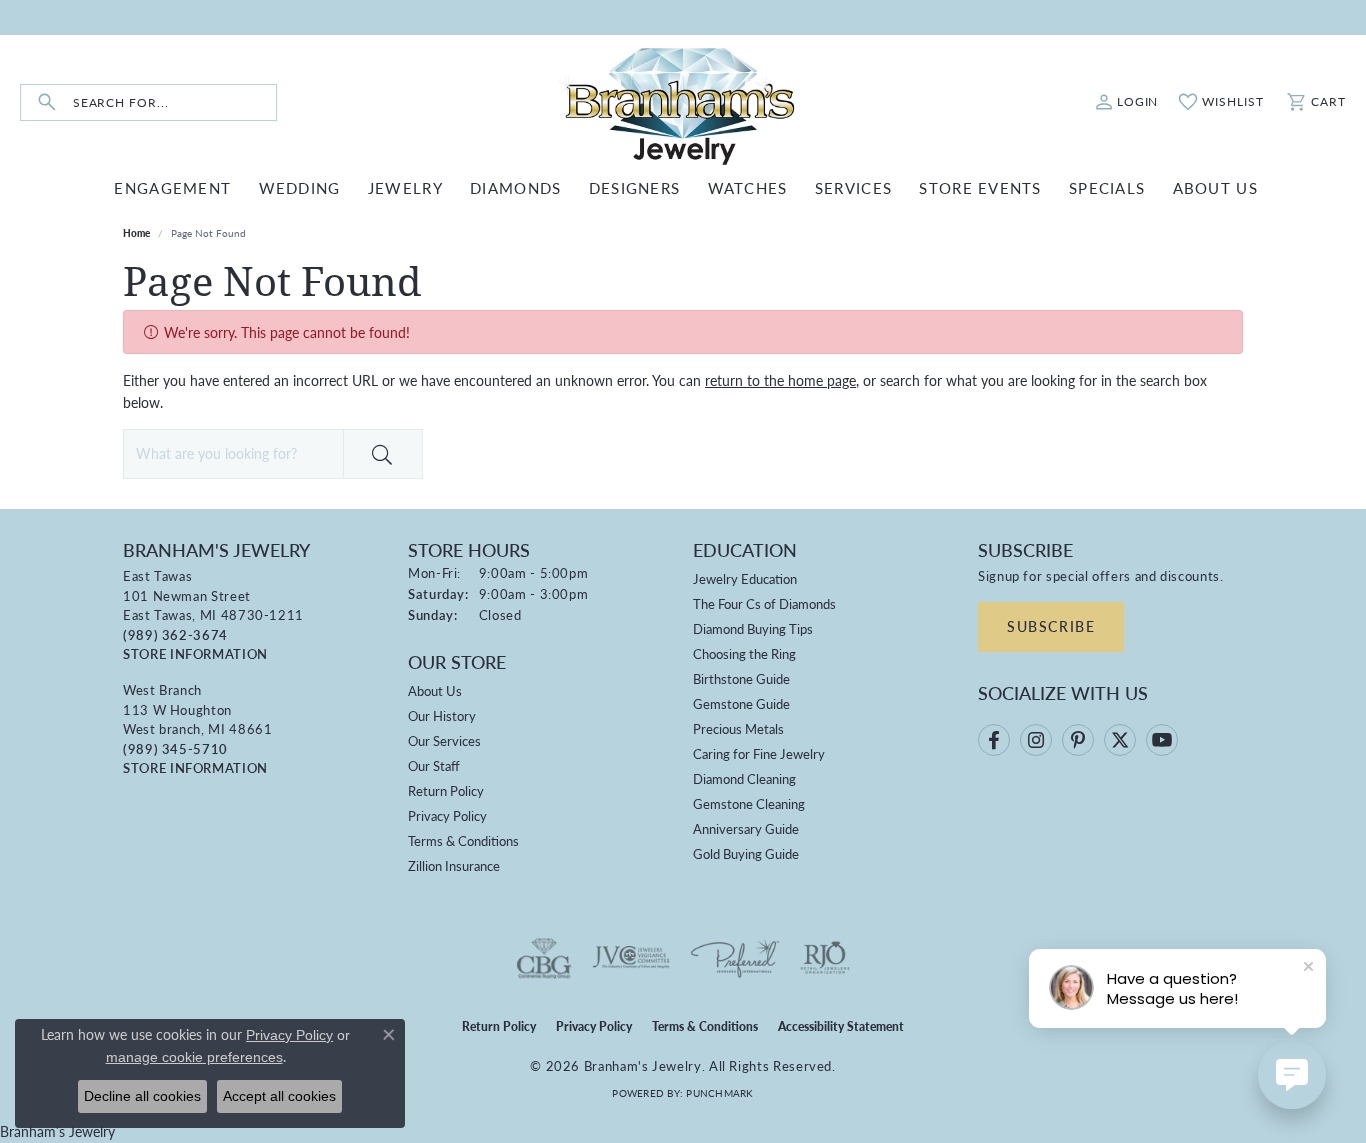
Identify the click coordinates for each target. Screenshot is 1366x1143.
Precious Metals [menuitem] (738, 728)
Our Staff (434, 765)
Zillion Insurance (454, 865)
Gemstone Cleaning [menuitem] (749, 803)
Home (136, 233)
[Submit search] (47, 102)
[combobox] (174, 102)
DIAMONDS (515, 187)
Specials (1107, 187)
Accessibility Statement (841, 1026)
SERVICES (853, 187)
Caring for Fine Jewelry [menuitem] (759, 753)
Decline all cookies (142, 1096)
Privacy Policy (447, 815)
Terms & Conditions (463, 840)
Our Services (444, 740)
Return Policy (446, 790)
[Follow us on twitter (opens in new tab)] (1120, 740)
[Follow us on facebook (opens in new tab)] (994, 740)
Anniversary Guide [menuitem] (746, 828)
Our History (442, 715)
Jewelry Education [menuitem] (745, 578)
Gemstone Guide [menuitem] (741, 703)
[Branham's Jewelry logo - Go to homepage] (682, 102)
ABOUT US (1215, 187)
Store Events (980, 187)
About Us (435, 690)
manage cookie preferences (194, 1057)
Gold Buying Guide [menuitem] (746, 853)
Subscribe (1051, 626)
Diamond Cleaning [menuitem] (744, 778)
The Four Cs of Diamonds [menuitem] (764, 603)
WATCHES (748, 187)
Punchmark (719, 1093)
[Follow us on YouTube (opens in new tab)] (1162, 740)
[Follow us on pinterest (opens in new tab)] (1078, 740)
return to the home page (780, 380)
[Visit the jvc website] (631, 958)
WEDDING (300, 187)
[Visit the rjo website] (825, 958)
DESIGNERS (635, 187)
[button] (1127, 102)
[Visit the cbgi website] (544, 958)
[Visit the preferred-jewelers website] (735, 958)
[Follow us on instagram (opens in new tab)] (1036, 740)
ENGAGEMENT (172, 187)
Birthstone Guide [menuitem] (741, 678)
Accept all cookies (279, 1096)
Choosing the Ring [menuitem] (744, 653)
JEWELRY (405, 187)
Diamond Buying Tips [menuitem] (753, 628)
